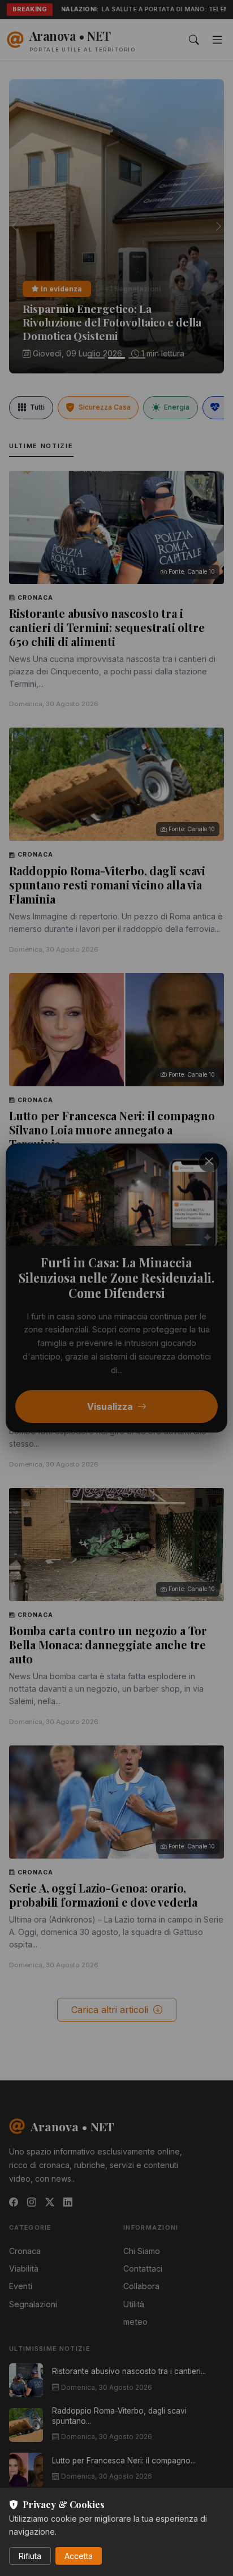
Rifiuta (30, 2556)
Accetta (79, 2556)
